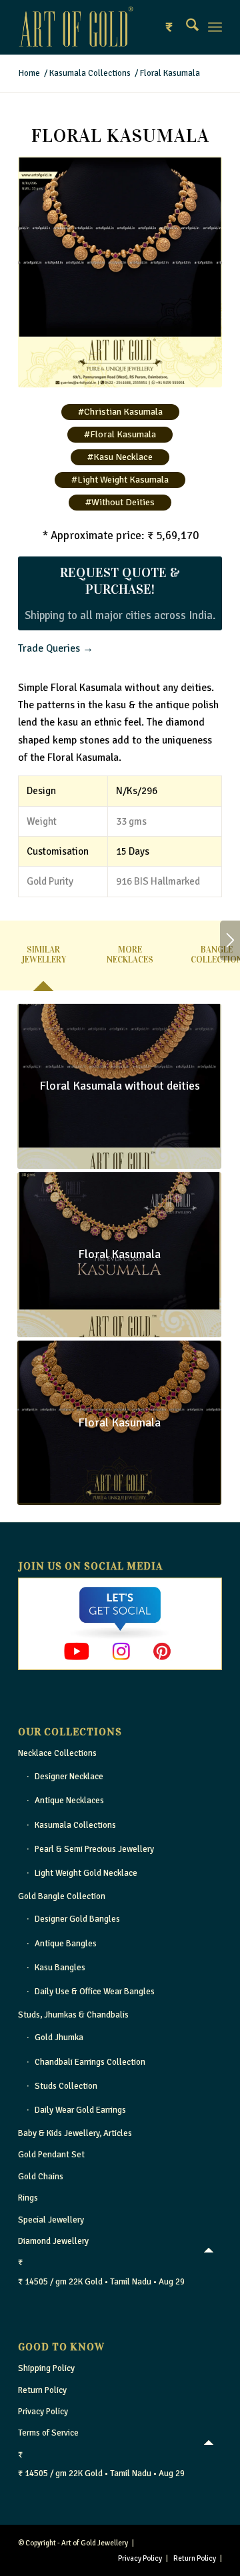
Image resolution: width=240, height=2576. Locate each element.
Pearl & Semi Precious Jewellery (94, 1849)
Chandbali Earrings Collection (90, 2062)
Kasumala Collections (75, 1825)
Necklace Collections (57, 1753)
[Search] (186, 27)
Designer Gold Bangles (77, 1919)
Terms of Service (48, 2433)
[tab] (43, 960)
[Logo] (100, 27)
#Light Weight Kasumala (120, 480)
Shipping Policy (46, 2368)
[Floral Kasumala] (120, 272)
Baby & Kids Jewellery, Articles (75, 2133)
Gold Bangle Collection (62, 1896)
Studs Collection (66, 2086)
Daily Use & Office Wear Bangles (95, 1992)
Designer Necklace (69, 1777)
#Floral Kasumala (120, 434)
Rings (28, 2198)
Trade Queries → (56, 648)
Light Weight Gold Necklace (86, 1873)
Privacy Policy (43, 2412)
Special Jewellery (51, 2220)
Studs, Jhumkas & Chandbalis (73, 2015)
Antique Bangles (66, 1944)
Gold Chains (41, 2177)
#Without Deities (120, 502)
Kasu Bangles (60, 1968)
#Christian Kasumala (120, 412)
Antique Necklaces (69, 1801)
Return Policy (42, 2390)
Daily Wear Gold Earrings (80, 2110)
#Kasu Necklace (120, 457)
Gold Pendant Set (51, 2155)
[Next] (230, 941)
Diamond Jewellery (53, 2241)
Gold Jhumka (59, 2038)
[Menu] (215, 27)
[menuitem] (186, 27)
